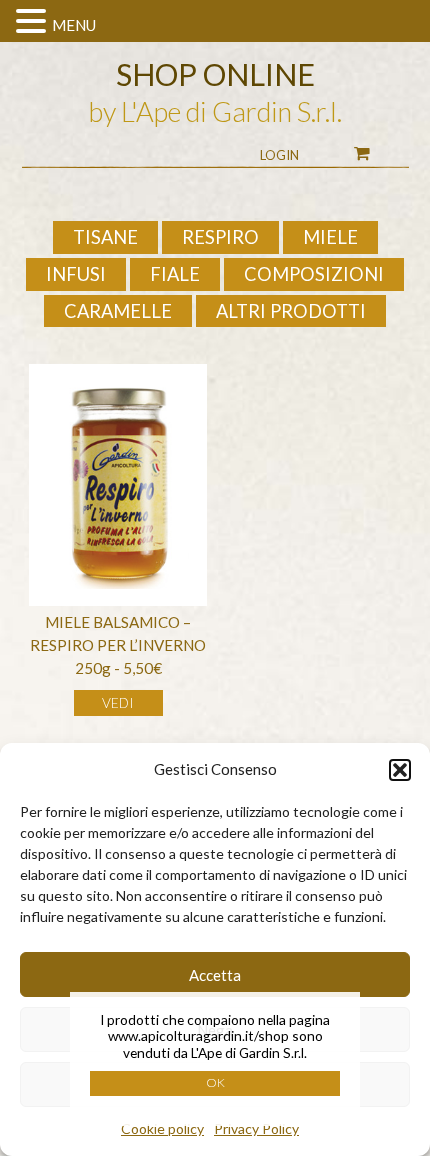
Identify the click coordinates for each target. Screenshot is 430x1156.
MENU (74, 25)
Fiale (175, 274)
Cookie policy (162, 1128)
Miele (330, 237)
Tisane (105, 237)
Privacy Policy (256, 1128)
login (279, 155)
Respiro (220, 237)
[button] (400, 770)
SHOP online (215, 74)
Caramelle (118, 311)
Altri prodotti (291, 311)
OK (215, 1082)
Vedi (118, 702)
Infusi (76, 274)
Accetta (215, 975)
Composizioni (314, 274)
